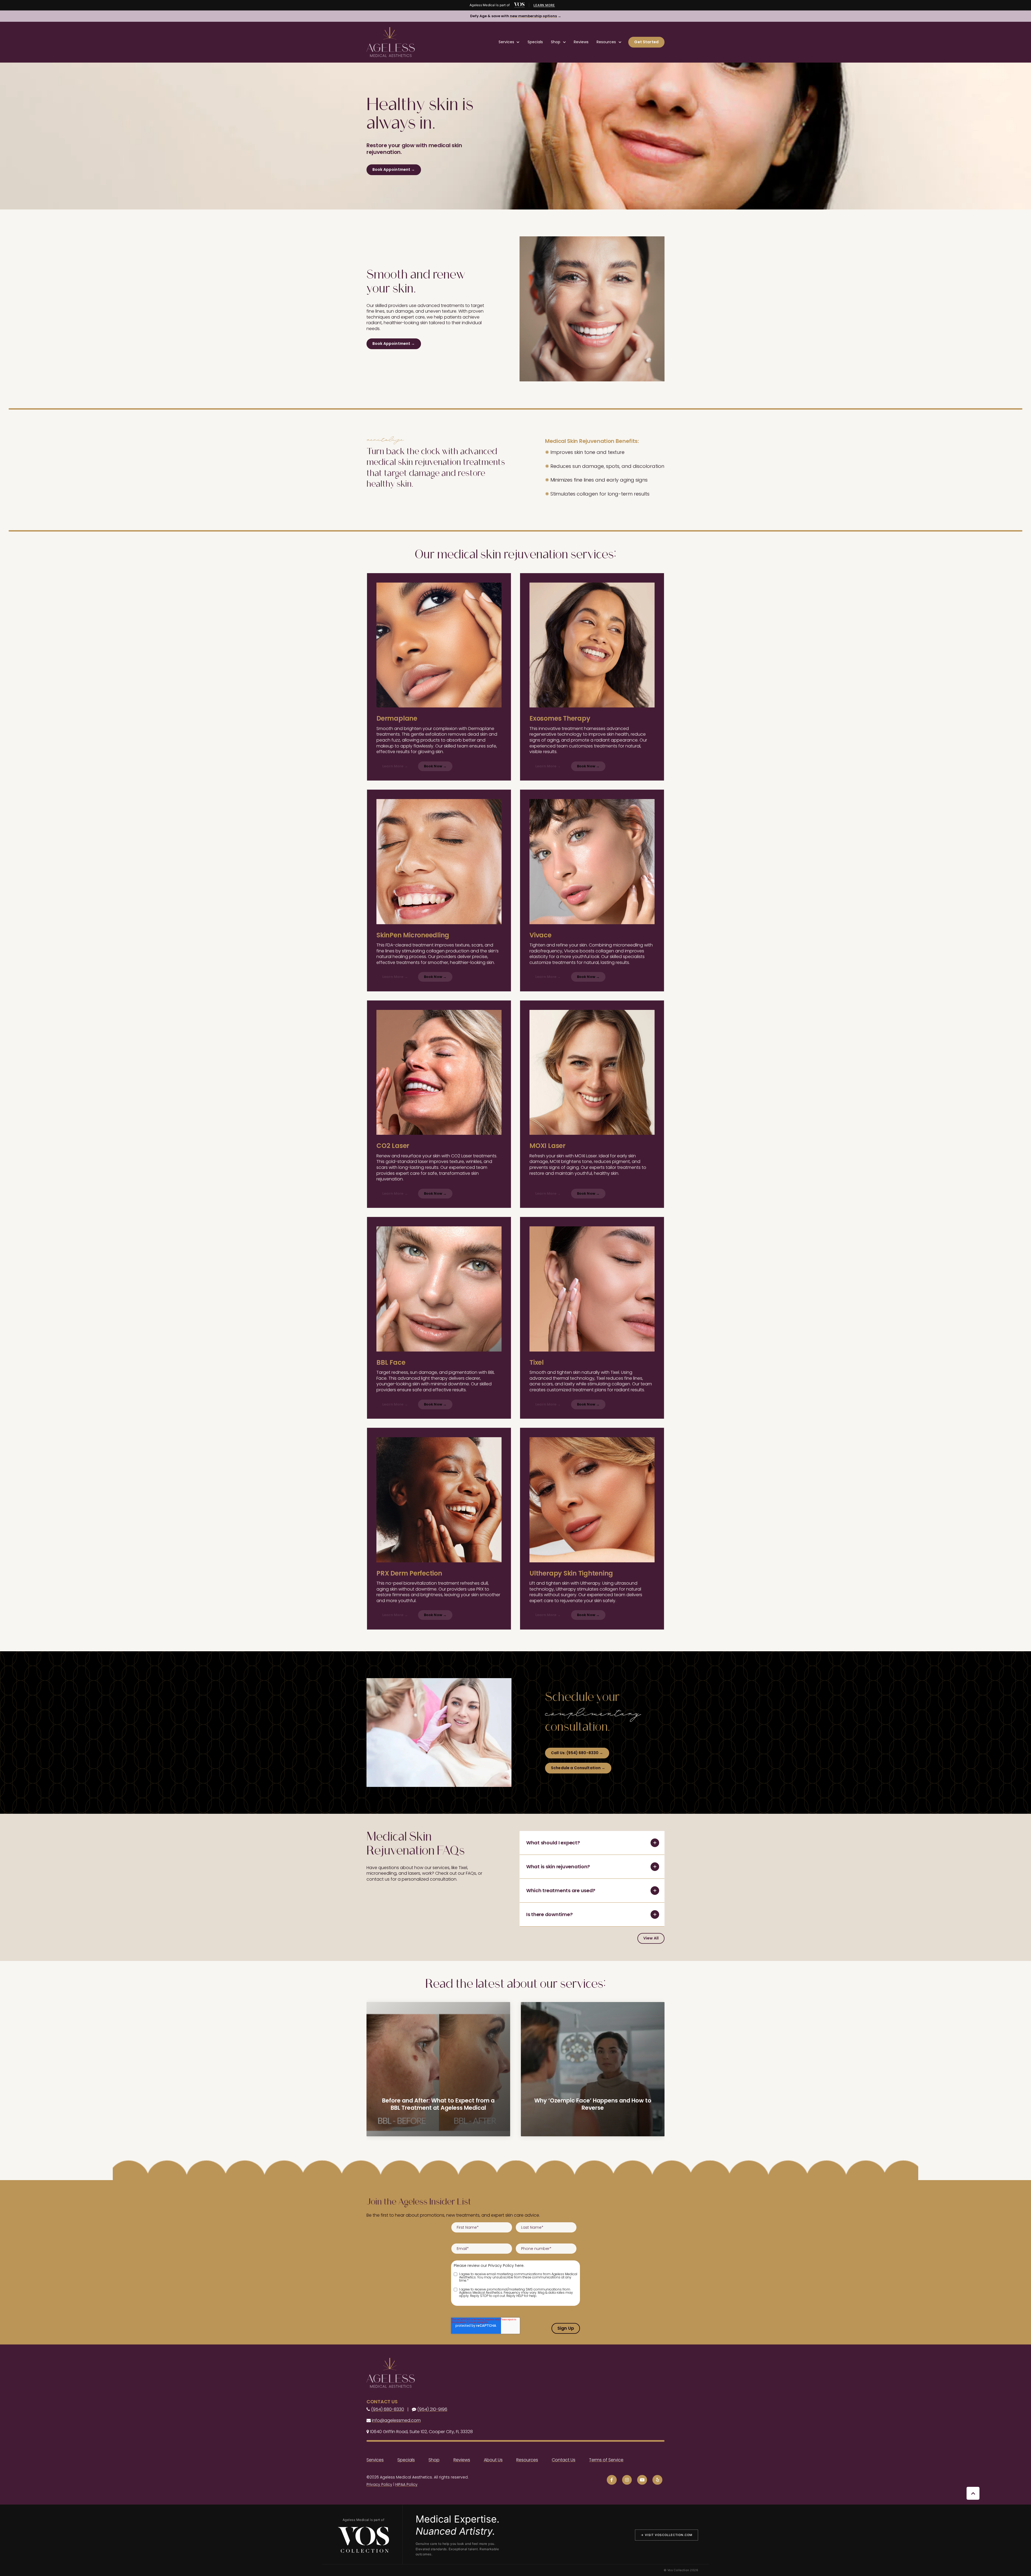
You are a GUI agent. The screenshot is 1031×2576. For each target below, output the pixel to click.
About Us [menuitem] (493, 2460)
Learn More (544, 5)
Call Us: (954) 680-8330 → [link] (577, 1753)
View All (651, 1938)
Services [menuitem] (375, 2460)
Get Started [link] (646, 42)
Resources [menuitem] (527, 2460)
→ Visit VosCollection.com (667, 2535)
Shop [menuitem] (434, 2460)
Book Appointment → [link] (394, 169)
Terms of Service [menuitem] (606, 2460)
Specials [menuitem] (406, 2460)
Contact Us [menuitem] (564, 2460)
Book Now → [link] (435, 766)
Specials (535, 42)
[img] (519, 5)
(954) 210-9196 (432, 2409)
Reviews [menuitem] (462, 2460)
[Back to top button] (973, 2493)
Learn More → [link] (395, 766)
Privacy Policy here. (506, 2266)
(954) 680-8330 (388, 2409)
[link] (391, 42)
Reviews (581, 42)
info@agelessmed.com (396, 2420)
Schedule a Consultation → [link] (578, 1768)
